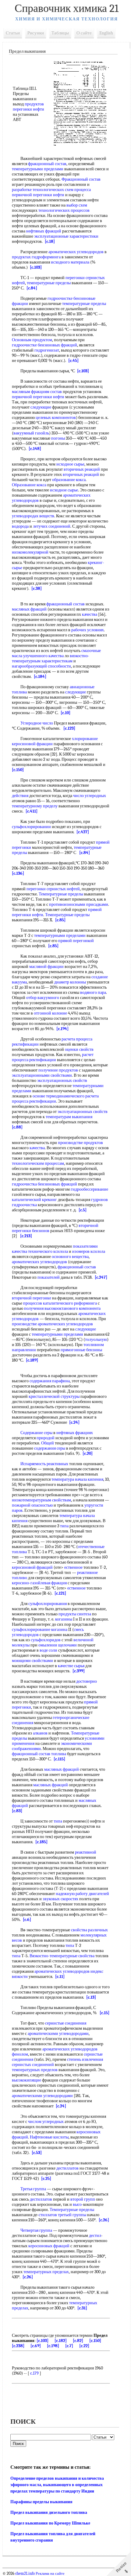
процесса (83, 190)
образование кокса (69, 480)
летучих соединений (52, 526)
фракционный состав (47, 164)
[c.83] (17, 1811)
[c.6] (27, 1920)
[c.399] (79, 1671)
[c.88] (17, 1127)
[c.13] (91, 1997)
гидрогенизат (47, 350)
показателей (49, 1277)
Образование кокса (29, 485)
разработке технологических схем (43, 190)
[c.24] (74, 1422)
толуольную (96, 1339)
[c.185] (41, 1842)
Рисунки (36, 33)
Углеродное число (37, 723)
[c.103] (36, 267)
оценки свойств (79, 1049)
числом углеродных (46, 2122)
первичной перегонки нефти (38, 195)
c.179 (34, 2373)
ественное (73, 1567)
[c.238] (18, 2346)
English (106, 33)
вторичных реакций (82, 469)
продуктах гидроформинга (36, 257)
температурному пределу (35, 806)
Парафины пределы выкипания (41, 2502)
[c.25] (46, 2179)
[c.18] (50, 241)
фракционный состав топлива (39, 1754)
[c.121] (60, 1593)
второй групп (83, 2199)
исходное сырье (70, 464)
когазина (59, 1630)
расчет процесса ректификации (53, 1057)
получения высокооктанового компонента (62, 1308)
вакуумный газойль (31, 433)
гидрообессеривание (89, 1189)
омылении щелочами (58, 1645)
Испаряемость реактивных (44, 1464)
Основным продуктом (32, 340)
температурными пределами (38, 169)
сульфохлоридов (46, 1640)
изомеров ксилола (89, 1251)
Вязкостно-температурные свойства (62, 1956)
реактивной (86, 1852)
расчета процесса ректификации (55, 1099)
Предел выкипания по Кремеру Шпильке (50, 2523)
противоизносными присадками (79, 904)
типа (64, 1526)
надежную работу (72, 1894)
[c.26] (104, 2220)
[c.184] (40, 677)
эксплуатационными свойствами (42, 1075)
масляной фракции (46, 967)
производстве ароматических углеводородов (52, 1324)
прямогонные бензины (81, 1350)
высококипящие (27, 2080)
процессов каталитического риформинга (60, 1303)
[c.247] (101, 1277)
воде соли (48, 1650)
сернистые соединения (66, 2023)
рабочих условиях (88, 630)
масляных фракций (29, 609)
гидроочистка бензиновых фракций (44, 1184)
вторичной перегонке (32, 1298)
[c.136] (18, 873)
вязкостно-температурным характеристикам (51, 658)
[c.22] (84, 2346)
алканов (40, 1733)
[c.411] (32, 811)
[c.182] (61, 2341)
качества (90, 614)
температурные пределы (49, 283)
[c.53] (37, 2153)
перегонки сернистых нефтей (53, 889)
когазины (64, 1619)
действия (20, 796)
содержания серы (50, 1448)
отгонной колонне (50, 1013)
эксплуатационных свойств (62, 1081)
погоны (58, 438)
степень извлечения (85, 2059)
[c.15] (104, 2013)
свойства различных (89, 1930)
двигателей (99, 1894)
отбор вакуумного (43, 998)
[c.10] (65, 713)
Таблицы (60, 33)
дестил (95, 2236)
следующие (41, 407)
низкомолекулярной (30, 552)
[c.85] (60, 920)
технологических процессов (64, 210)
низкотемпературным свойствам (41, 1500)
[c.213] (26, 1236)
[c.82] (78, 2341)
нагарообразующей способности (41, 666)
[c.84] (32, 288)
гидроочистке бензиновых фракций (44, 345)
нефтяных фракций (44, 231)
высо (77, 2204)
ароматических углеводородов (76, 252)
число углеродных (90, 796)
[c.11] (60, 1977)
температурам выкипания (69, 1117)
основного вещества (70, 1257)
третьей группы (72, 2215)
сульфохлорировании (31, 827)
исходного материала (70, 262)
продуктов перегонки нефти (28, 107)
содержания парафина (50, 1381)
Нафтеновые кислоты (49, 2137)
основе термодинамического (58, 1096)
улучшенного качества (43, 656)
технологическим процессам (38, 1163)
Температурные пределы (61, 894)
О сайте (84, 33)
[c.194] (62, 1029)
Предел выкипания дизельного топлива (49, 2512)
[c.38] (37, 588)
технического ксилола (48, 1251)
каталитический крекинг (34, 1200)
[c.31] (82, 2308)
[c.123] (69, 728)
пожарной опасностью (32, 1505)
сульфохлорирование (31, 1630)
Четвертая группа (36, 2230)
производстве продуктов (80, 1143)
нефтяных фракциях (75, 1433)
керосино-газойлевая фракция (39, 1583)
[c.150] (18, 770)
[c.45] (73, 361)
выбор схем (77, 205)
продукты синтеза (75, 1614)
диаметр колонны (70, 982)
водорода (20, 526)
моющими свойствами (32, 1661)
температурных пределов (35, 2070)
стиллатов (48, 2215)
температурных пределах (46, 2272)
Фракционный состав (81, 179)
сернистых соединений (33, 2065)
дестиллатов (67, 2168)
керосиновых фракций (49, 2246)
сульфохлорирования (48, 1604)
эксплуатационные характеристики (66, 236)
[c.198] (53, 2346)
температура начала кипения (77, 1479)
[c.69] (36, 2346)
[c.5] (83, 1210)
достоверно (87, 1681)
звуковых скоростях (60, 1899)
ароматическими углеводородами (58, 2034)
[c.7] (69, 2346)
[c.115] (59, 1759)
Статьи (13, 33)
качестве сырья (71, 1666)
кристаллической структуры (54, 1396)
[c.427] (83, 832)
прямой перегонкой (76, 941)
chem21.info (25, 2574)
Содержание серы (36, 1433)
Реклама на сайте (50, 2574)
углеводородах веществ (33, 516)
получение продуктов (58, 1070)
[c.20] (88, 1453)
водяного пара (93, 992)
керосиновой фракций (32, 1567)
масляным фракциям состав (37, 392)
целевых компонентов (56, 418)
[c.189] (32, 1360)
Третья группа (33, 2189)
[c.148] (35, 449)
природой (46, 1438)
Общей (48, 1443)
